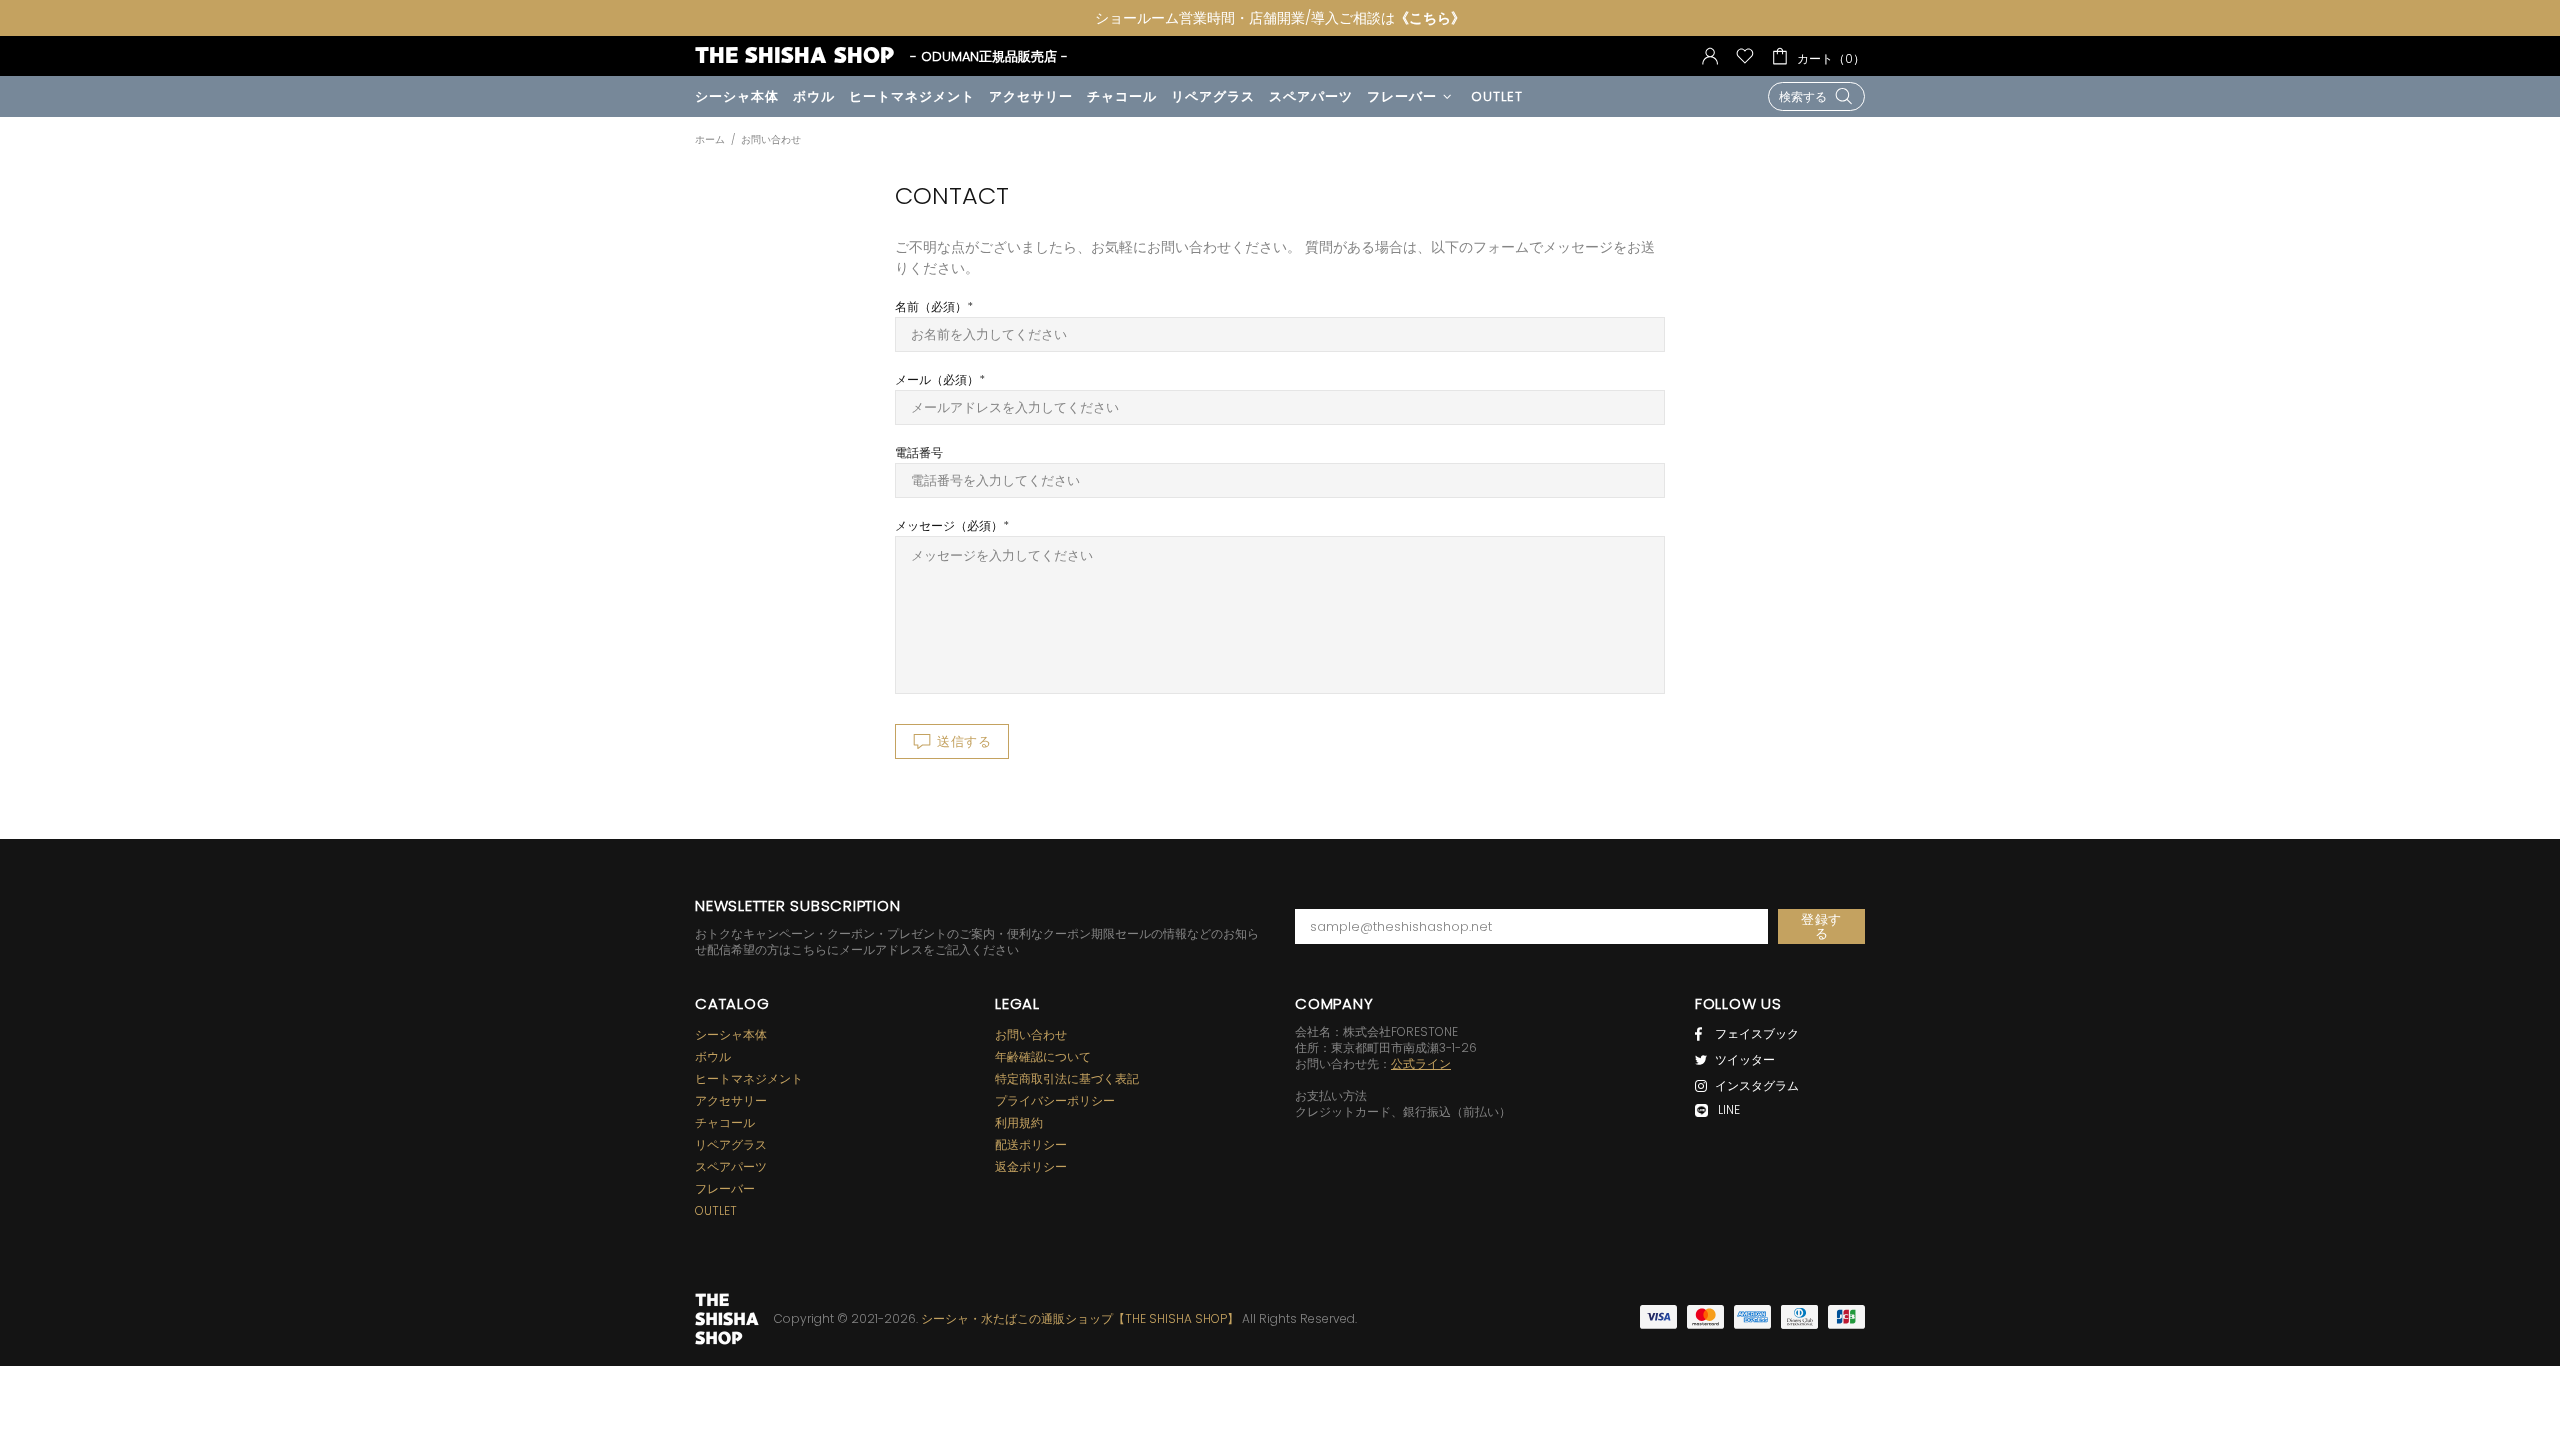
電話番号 (919, 453)
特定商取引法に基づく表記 (1067, 1079)
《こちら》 (1430, 18)
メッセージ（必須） (949, 526)
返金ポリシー (1031, 1167)
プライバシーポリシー (1055, 1101)
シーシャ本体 (731, 1035)
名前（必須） (931, 307)
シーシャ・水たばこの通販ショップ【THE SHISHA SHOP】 (1080, 1318)
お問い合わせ (1031, 1035)
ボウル (713, 1057)
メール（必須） (937, 380)
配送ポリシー (1031, 1145)
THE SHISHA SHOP (794, 55)
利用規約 (1019, 1123)
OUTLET (716, 1211)
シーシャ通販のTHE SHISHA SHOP (727, 1319)
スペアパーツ (731, 1167)
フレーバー (725, 1189)
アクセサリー (731, 1101)
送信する (964, 741)
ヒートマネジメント (749, 1079)
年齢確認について (1043, 1057)
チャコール (725, 1123)
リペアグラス (731, 1145)
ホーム (710, 139)
